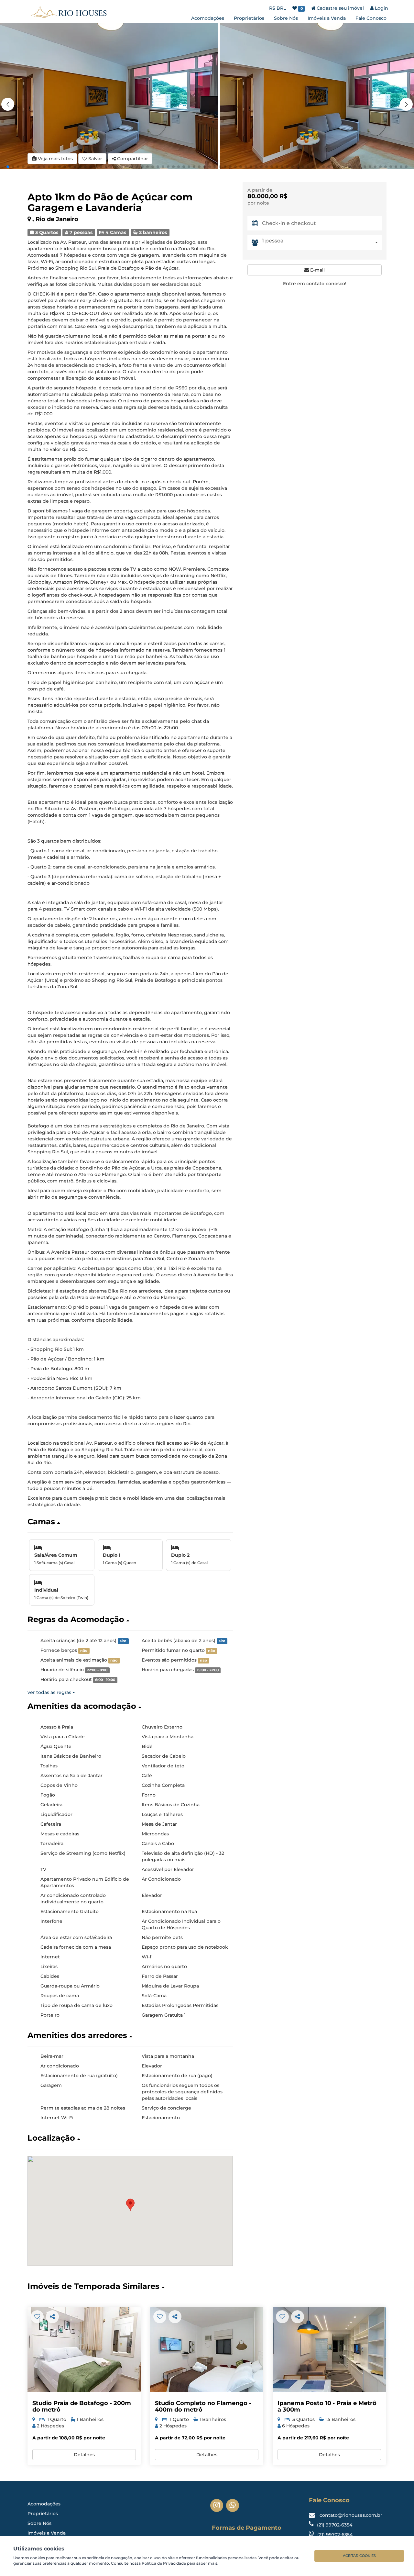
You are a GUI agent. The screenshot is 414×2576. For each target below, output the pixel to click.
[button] (406, 104)
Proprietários (249, 18)
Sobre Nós (286, 18)
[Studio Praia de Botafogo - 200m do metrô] (84, 2350)
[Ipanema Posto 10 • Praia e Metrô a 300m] (329, 2350)
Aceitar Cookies (359, 2556)
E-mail (317, 270)
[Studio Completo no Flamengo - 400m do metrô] (207, 2350)
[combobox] (322, 242)
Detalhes (84, 2455)
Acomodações (208, 18)
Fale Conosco (371, 18)
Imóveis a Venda (327, 18)
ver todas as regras (50, 1692)
